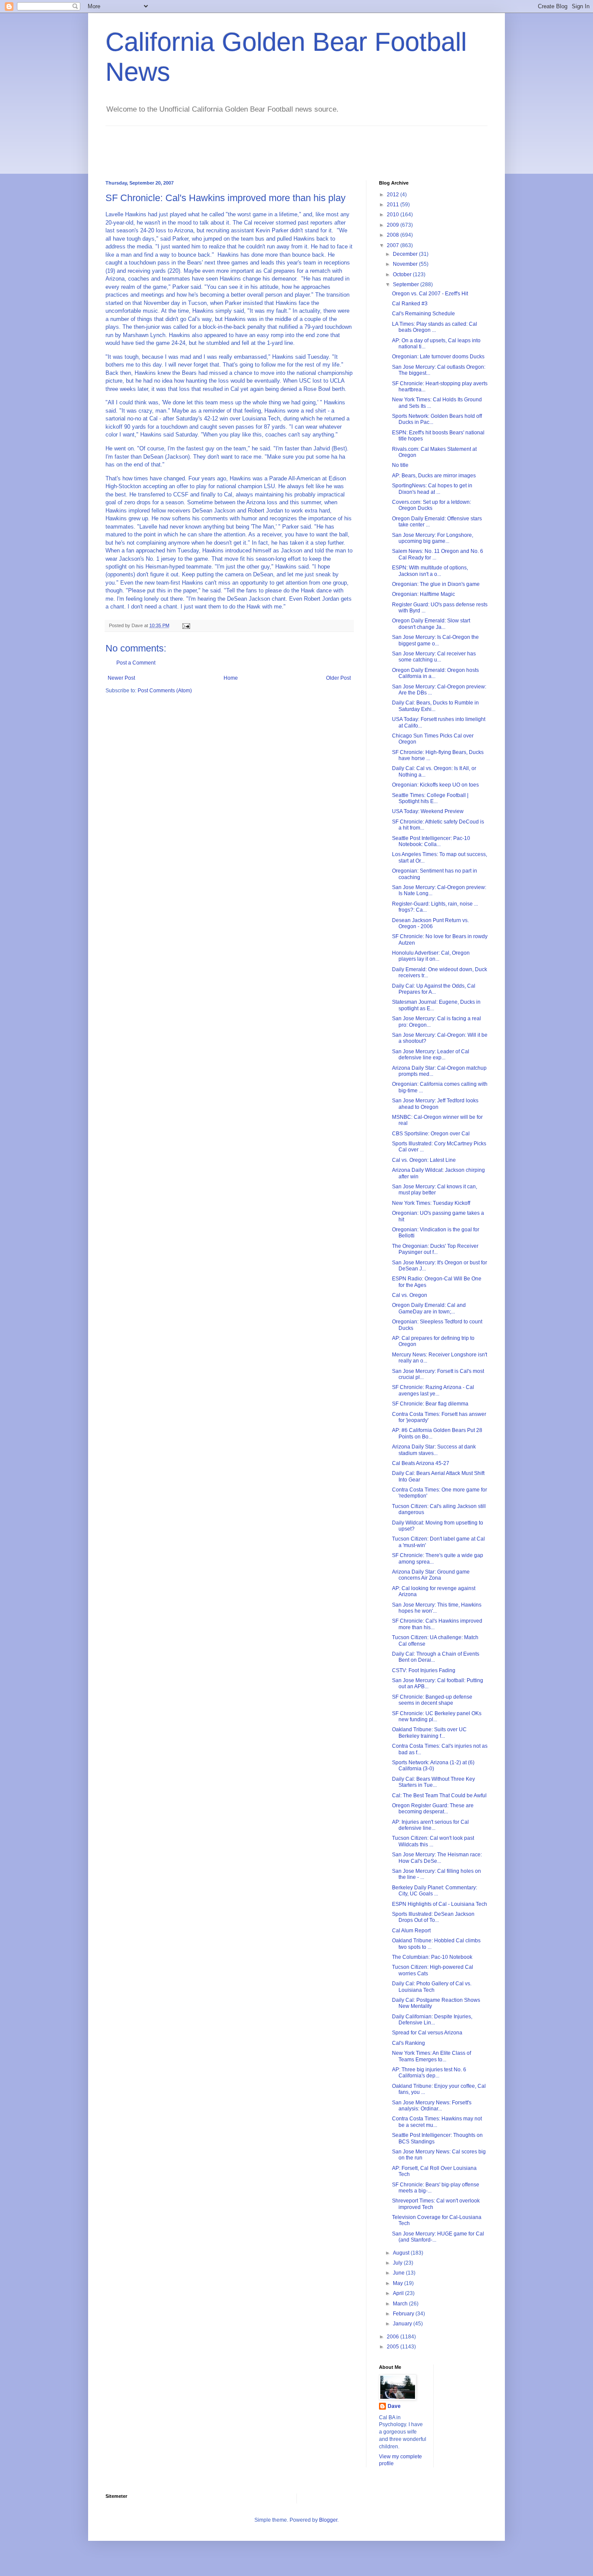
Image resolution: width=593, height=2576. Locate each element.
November (406, 264)
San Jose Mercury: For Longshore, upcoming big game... (433, 538)
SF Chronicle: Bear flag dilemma (430, 1404)
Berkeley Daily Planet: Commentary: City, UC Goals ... (435, 1891)
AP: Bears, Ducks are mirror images (434, 476)
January (403, 2324)
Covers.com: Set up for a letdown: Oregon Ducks (432, 505)
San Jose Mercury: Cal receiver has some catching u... (434, 657)
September (407, 284)
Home (231, 678)
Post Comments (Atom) (165, 691)
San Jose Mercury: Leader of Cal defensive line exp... (431, 1055)
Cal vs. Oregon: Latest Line (424, 1160)
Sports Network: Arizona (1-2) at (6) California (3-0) (433, 1766)
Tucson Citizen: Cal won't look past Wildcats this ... (433, 1841)
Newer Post (121, 678)
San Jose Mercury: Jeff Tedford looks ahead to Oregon (435, 1104)
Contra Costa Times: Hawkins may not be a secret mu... (437, 2122)
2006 (394, 2337)
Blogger (328, 2520)
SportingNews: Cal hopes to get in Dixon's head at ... (432, 489)
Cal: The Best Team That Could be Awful (439, 1796)
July (398, 2263)
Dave (394, 2406)
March (401, 2304)
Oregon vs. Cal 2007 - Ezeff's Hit (430, 294)
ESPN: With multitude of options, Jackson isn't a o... (430, 571)
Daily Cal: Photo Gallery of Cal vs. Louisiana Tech (432, 1987)
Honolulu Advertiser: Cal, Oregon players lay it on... (431, 956)
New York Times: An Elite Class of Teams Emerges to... (432, 2056)
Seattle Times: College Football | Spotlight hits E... (430, 798)
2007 (394, 245)
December (406, 254)
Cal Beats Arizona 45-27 (421, 1463)
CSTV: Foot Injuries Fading (424, 1670)
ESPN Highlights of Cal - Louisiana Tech (440, 1904)
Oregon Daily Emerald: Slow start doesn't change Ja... (431, 624)
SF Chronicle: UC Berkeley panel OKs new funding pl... (437, 1716)
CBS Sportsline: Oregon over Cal (431, 1134)
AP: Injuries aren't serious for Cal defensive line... (430, 1825)
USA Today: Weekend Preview (428, 811)
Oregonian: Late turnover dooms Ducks (438, 357)
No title (400, 465)
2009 (394, 225)
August (402, 2253)
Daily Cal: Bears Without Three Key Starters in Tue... (433, 1782)
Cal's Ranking (409, 2043)
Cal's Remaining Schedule (423, 314)
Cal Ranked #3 (410, 304)
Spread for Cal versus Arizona (427, 2033)
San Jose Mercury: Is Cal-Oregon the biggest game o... (435, 640)
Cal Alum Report (411, 1931)
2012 (394, 195)
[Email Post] (186, 625)
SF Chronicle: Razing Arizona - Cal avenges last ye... (433, 1390)
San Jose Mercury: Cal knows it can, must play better (435, 1190)
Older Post (338, 678)
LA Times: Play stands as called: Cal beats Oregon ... (435, 327)
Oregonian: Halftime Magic (423, 594)
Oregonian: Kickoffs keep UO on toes (435, 785)
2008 (394, 235)
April (399, 2293)
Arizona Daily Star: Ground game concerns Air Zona (431, 1575)
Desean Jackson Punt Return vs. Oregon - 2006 (430, 923)
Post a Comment (136, 663)
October (403, 274)
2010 (394, 215)
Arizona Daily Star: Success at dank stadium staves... (434, 1450)
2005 (394, 2347)
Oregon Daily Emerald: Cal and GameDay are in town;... (429, 1308)
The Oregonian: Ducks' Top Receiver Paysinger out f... (435, 1249)
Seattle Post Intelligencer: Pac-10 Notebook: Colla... (431, 841)
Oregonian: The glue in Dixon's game (436, 584)
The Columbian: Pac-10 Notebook (432, 1957)
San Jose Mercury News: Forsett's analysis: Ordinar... (432, 2106)
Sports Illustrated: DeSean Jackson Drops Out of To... (433, 1917)
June (399, 2273)
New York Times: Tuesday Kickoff (431, 1203)
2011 (394, 205)
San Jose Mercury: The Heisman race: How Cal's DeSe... (437, 1858)
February (404, 2314)
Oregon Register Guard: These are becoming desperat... (433, 1809)
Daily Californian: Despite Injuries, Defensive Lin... (432, 2020)
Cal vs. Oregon (410, 1295)
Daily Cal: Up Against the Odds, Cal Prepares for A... (434, 989)
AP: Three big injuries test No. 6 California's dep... (429, 2073)
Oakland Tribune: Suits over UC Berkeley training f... (429, 1733)
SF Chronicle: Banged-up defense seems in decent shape (432, 1700)
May (399, 2283)
